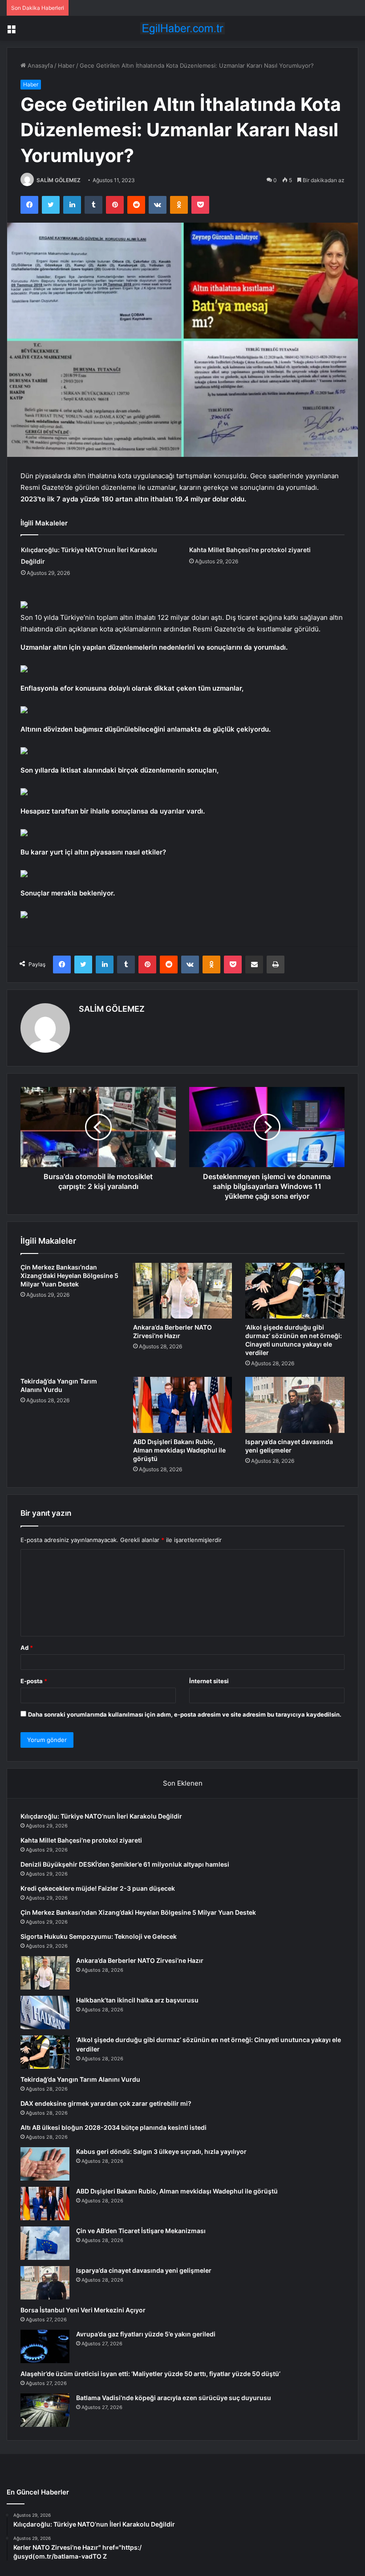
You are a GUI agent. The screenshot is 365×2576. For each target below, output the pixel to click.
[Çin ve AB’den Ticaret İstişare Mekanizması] (45, 2243)
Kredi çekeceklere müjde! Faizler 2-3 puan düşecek (98, 1888)
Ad (27, 1648)
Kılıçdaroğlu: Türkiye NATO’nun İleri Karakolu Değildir (101, 1816)
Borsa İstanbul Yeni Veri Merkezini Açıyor (83, 2310)
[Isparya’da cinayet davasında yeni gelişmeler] (295, 1405)
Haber (66, 65)
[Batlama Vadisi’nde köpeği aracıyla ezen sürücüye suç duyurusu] (45, 2410)
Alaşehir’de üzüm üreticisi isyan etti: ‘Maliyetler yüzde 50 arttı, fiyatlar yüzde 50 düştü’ (150, 2374)
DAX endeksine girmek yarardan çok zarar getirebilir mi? (106, 2103)
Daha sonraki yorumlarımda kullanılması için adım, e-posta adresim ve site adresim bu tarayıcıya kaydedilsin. (185, 1714)
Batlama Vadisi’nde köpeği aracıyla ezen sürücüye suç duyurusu (174, 2398)
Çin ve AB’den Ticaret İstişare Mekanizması (141, 2231)
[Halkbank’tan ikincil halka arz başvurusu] (45, 2012)
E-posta (34, 1681)
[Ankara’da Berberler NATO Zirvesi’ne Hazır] (183, 1291)
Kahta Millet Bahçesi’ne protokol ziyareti (250, 550)
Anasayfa (39, 65)
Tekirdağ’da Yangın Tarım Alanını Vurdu (80, 2079)
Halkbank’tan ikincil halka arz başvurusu (137, 2000)
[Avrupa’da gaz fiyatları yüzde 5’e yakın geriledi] (45, 2346)
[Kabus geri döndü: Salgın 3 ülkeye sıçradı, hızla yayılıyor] (45, 2164)
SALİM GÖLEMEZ (59, 180)
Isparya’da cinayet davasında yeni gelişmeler (144, 2270)
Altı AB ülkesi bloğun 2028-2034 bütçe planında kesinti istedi (114, 2127)
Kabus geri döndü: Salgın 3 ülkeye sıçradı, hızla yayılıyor (161, 2151)
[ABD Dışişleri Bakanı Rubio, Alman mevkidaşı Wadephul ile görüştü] (183, 1405)
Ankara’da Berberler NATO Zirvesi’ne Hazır (140, 1960)
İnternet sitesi (209, 1681)
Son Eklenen (183, 1783)
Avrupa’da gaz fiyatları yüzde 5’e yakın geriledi (146, 2334)
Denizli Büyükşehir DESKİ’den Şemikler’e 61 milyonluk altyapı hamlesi (125, 1864)
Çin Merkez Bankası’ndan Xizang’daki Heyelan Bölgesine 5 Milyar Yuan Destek (69, 1276)
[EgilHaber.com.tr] (182, 28)
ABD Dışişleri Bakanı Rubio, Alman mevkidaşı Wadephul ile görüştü (179, 1450)
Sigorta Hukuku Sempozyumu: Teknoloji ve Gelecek (99, 1936)
